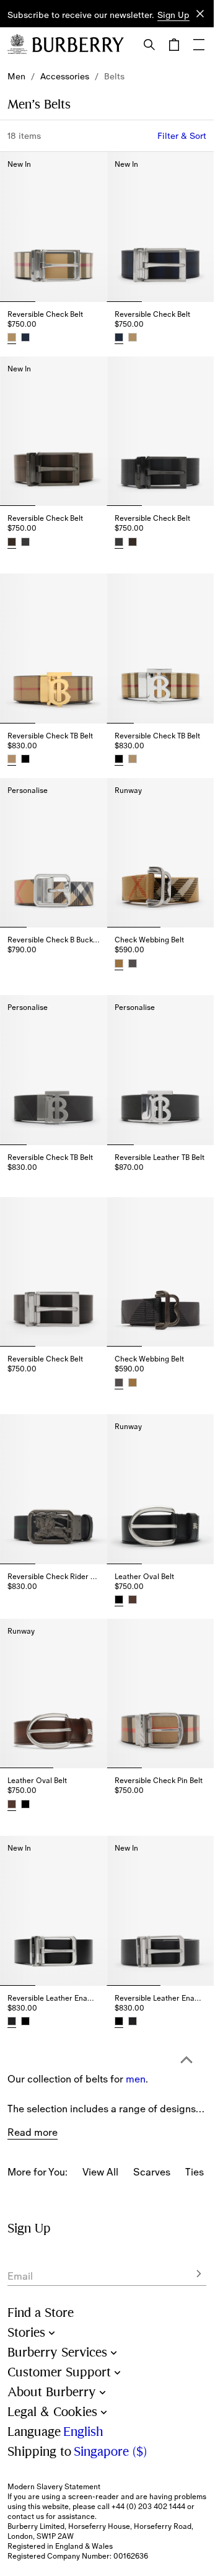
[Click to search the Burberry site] (149, 45)
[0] (174, 45)
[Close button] (200, 14)
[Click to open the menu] (199, 45)
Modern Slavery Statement (54, 2487)
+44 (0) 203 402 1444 (148, 2507)
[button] (173, 15)
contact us (26, 2516)
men (136, 2021)
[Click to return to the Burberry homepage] (78, 45)
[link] (16, 76)
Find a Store (41, 2313)
